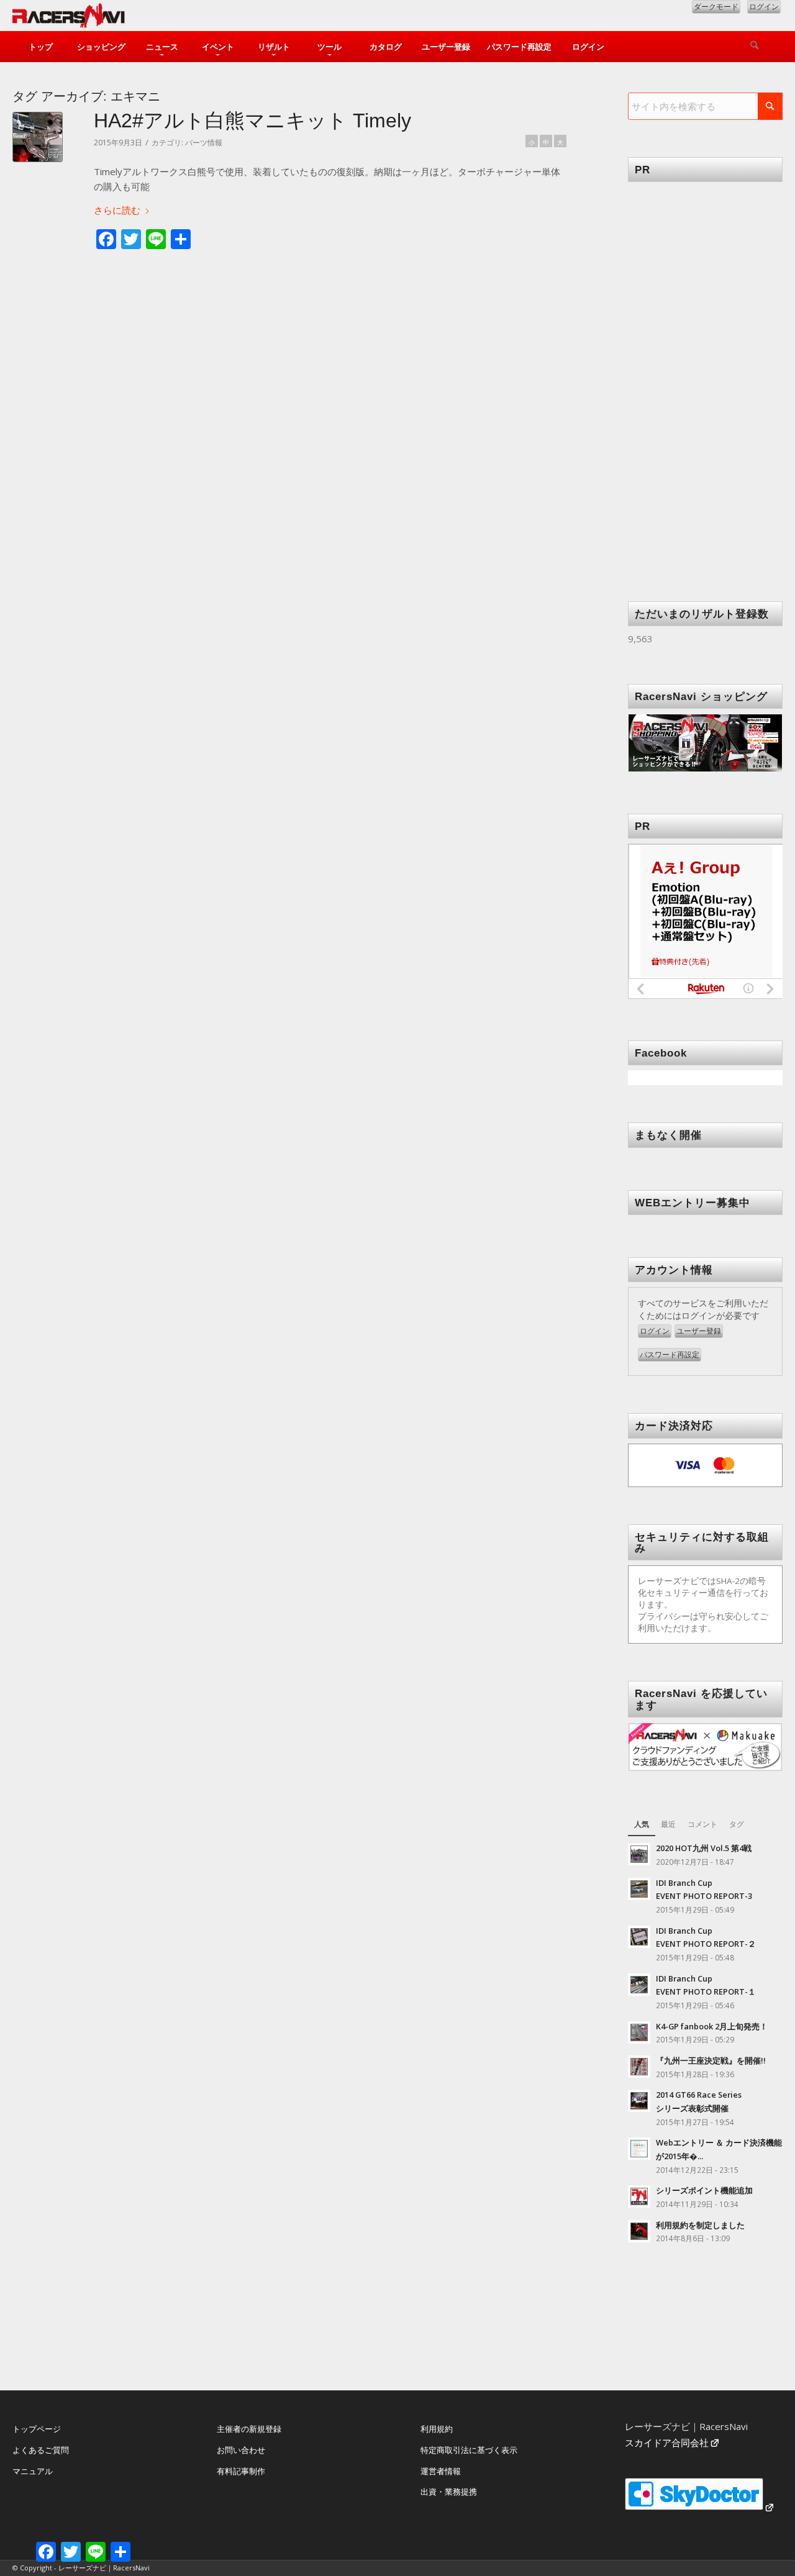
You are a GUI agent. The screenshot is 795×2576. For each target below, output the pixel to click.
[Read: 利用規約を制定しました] (639, 2231)
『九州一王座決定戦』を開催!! (711, 2060)
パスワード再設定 (670, 1354)
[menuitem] (40, 47)
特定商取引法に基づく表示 (469, 2450)
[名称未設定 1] (38, 137)
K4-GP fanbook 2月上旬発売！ (712, 2026)
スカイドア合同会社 (667, 2442)
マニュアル (33, 2471)
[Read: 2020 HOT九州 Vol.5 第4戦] (639, 1854)
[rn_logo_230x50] (69, 19)
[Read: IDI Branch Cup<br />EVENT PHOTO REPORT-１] (639, 1985)
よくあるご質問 (41, 2450)
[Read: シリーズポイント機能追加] (639, 2196)
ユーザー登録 (699, 1331)
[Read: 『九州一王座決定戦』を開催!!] (639, 2067)
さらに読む (117, 210)
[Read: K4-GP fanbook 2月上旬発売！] (639, 2032)
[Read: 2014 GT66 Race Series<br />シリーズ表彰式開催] (639, 2101)
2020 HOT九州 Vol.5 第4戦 (704, 1848)
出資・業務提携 (449, 2492)
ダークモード (716, 7)
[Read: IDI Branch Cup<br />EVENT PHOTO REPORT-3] (639, 1889)
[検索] (755, 47)
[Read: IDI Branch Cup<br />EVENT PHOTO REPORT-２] (639, 1937)
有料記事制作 (241, 2471)
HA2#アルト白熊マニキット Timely (252, 121)
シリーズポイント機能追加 (704, 2190)
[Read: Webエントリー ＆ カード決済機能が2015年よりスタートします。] (639, 2149)
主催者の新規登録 (249, 2429)
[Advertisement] (711, 373)
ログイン (764, 7)
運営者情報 (441, 2471)
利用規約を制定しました (700, 2225)
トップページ (37, 2429)
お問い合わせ (241, 2450)
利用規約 (437, 2429)
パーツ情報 (204, 143)
